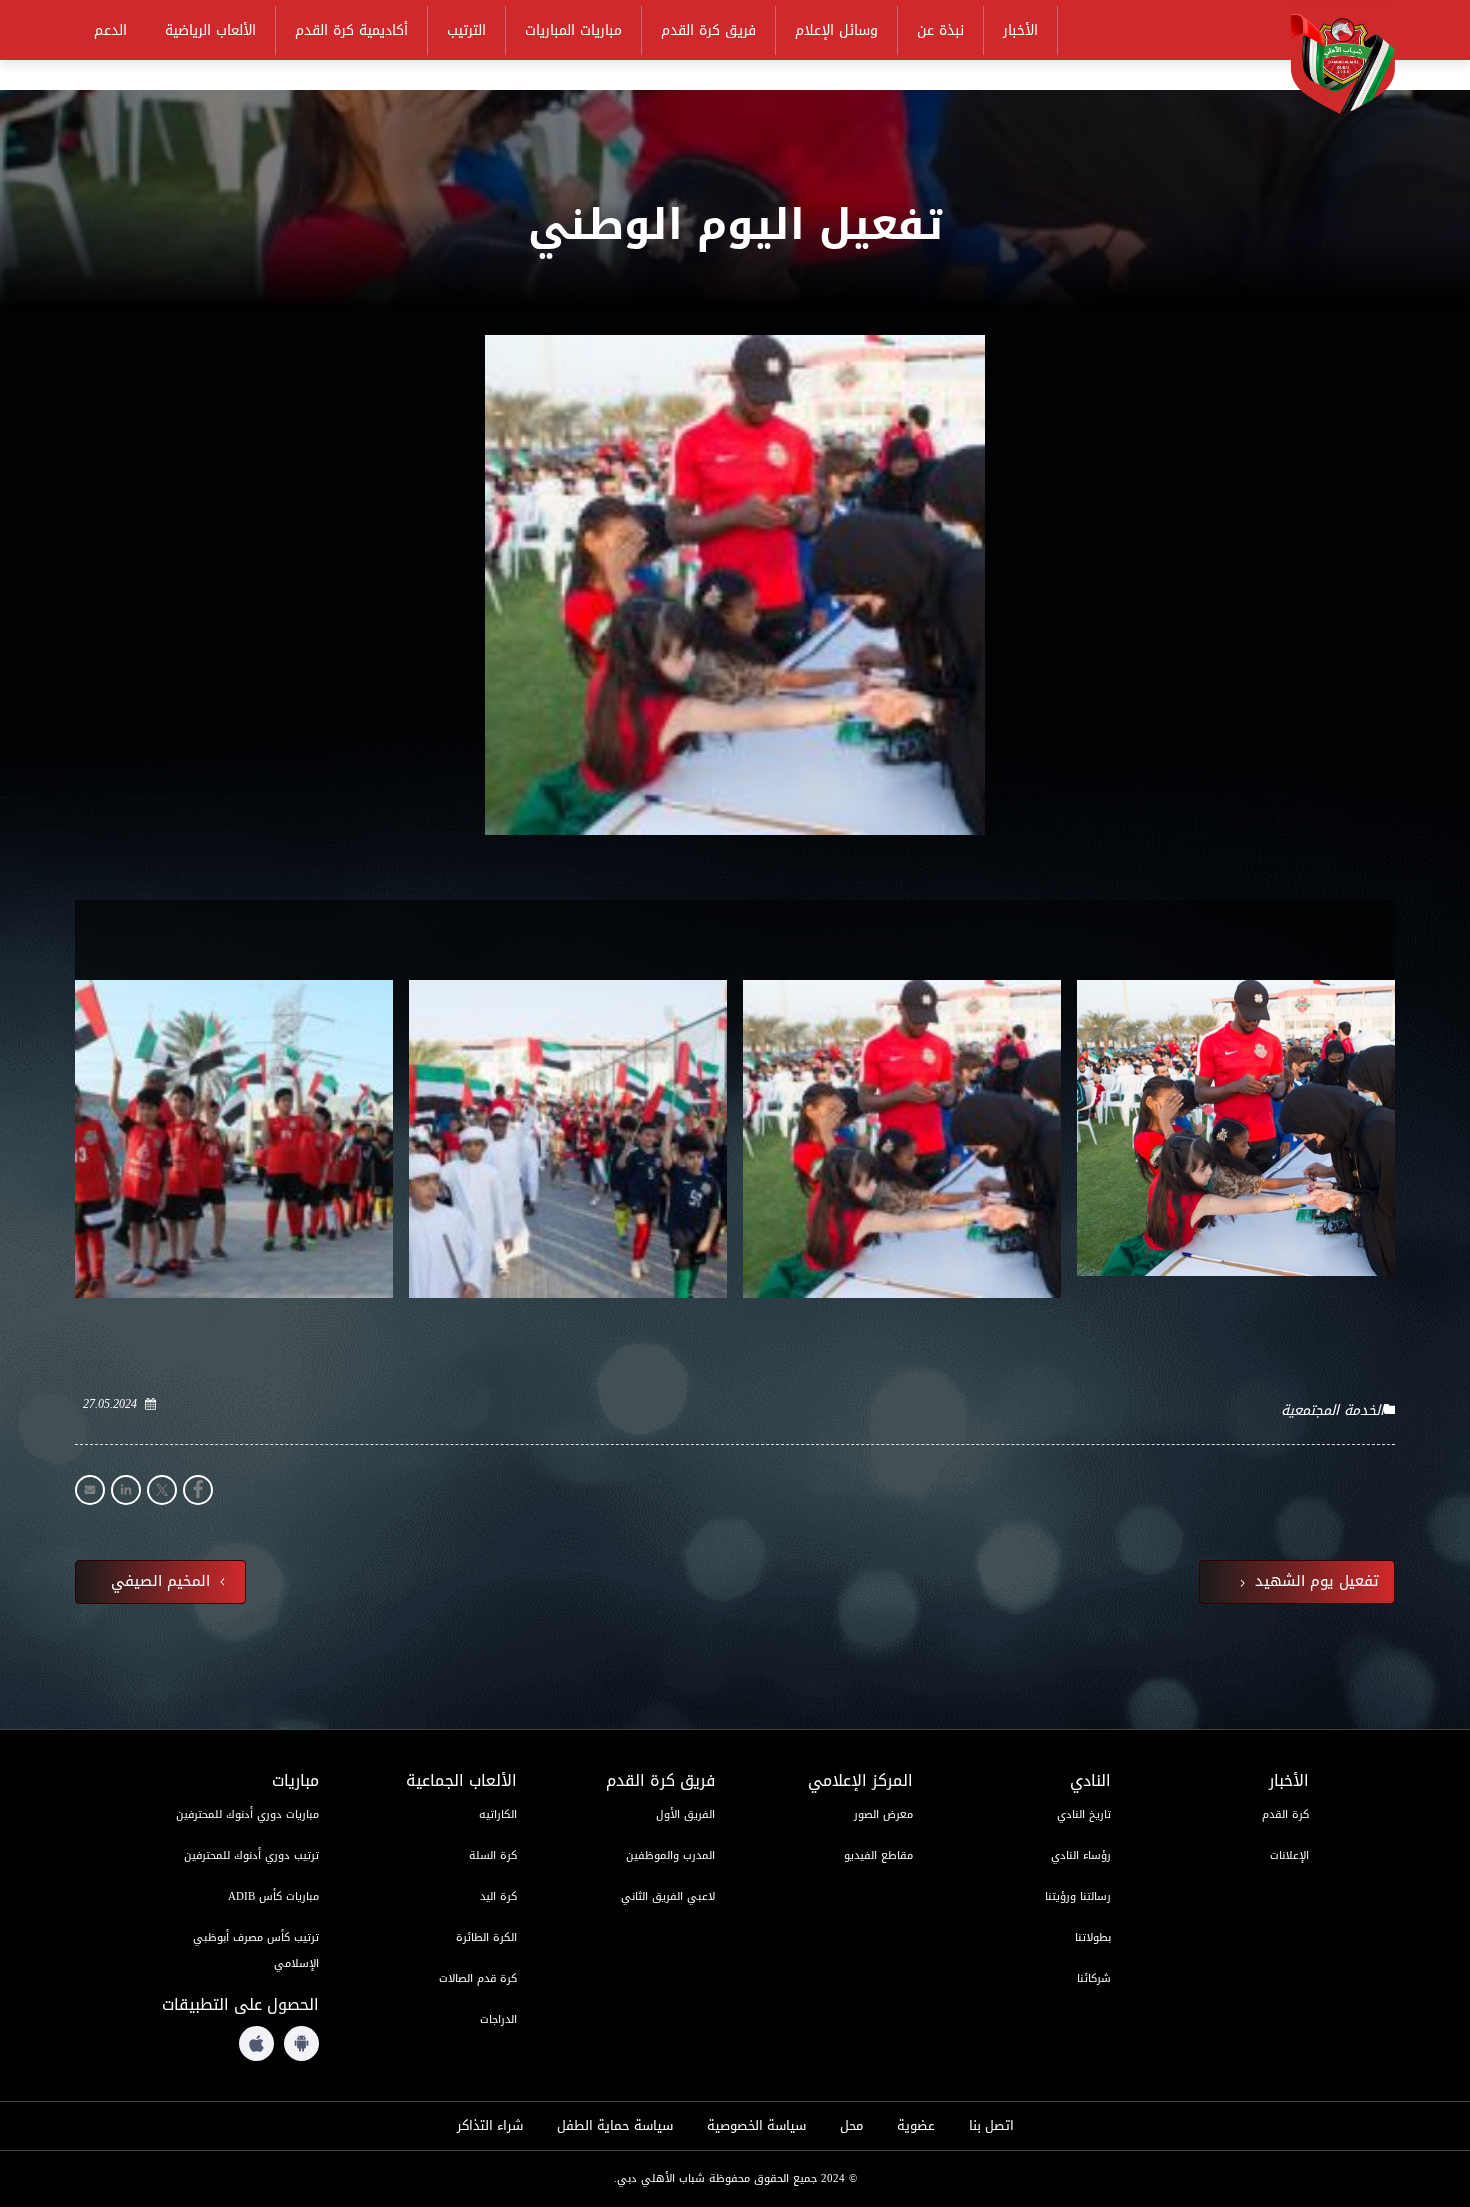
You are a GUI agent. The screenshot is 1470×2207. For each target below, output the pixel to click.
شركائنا (1094, 1978)
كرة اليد (498, 1896)
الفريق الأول (685, 1814)
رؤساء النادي (1081, 1855)
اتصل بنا (991, 2126)
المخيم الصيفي (163, 1582)
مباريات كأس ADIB (273, 1896)
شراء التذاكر (490, 2126)
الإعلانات (1289, 1855)
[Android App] (301, 2043)
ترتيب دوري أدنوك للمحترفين (251, 1855)
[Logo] (1330, 61)
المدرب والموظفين (670, 1855)
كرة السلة (493, 1855)
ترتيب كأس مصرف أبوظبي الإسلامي (256, 1950)
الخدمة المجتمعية (1332, 1411)
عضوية (916, 2126)
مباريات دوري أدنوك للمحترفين (247, 1814)
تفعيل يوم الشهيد (1314, 1582)
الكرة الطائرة (486, 1937)
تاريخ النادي (1084, 1814)
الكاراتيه (498, 1814)
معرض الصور (883, 1814)
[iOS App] (256, 2043)
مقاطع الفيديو (878, 1855)
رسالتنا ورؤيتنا (1078, 1896)
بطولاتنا (1093, 1937)
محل (851, 2126)
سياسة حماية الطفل (615, 2126)
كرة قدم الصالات (478, 1978)
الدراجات (498, 2019)
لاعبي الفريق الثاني (668, 1896)
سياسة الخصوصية (756, 2126)
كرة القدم (1285, 1814)
